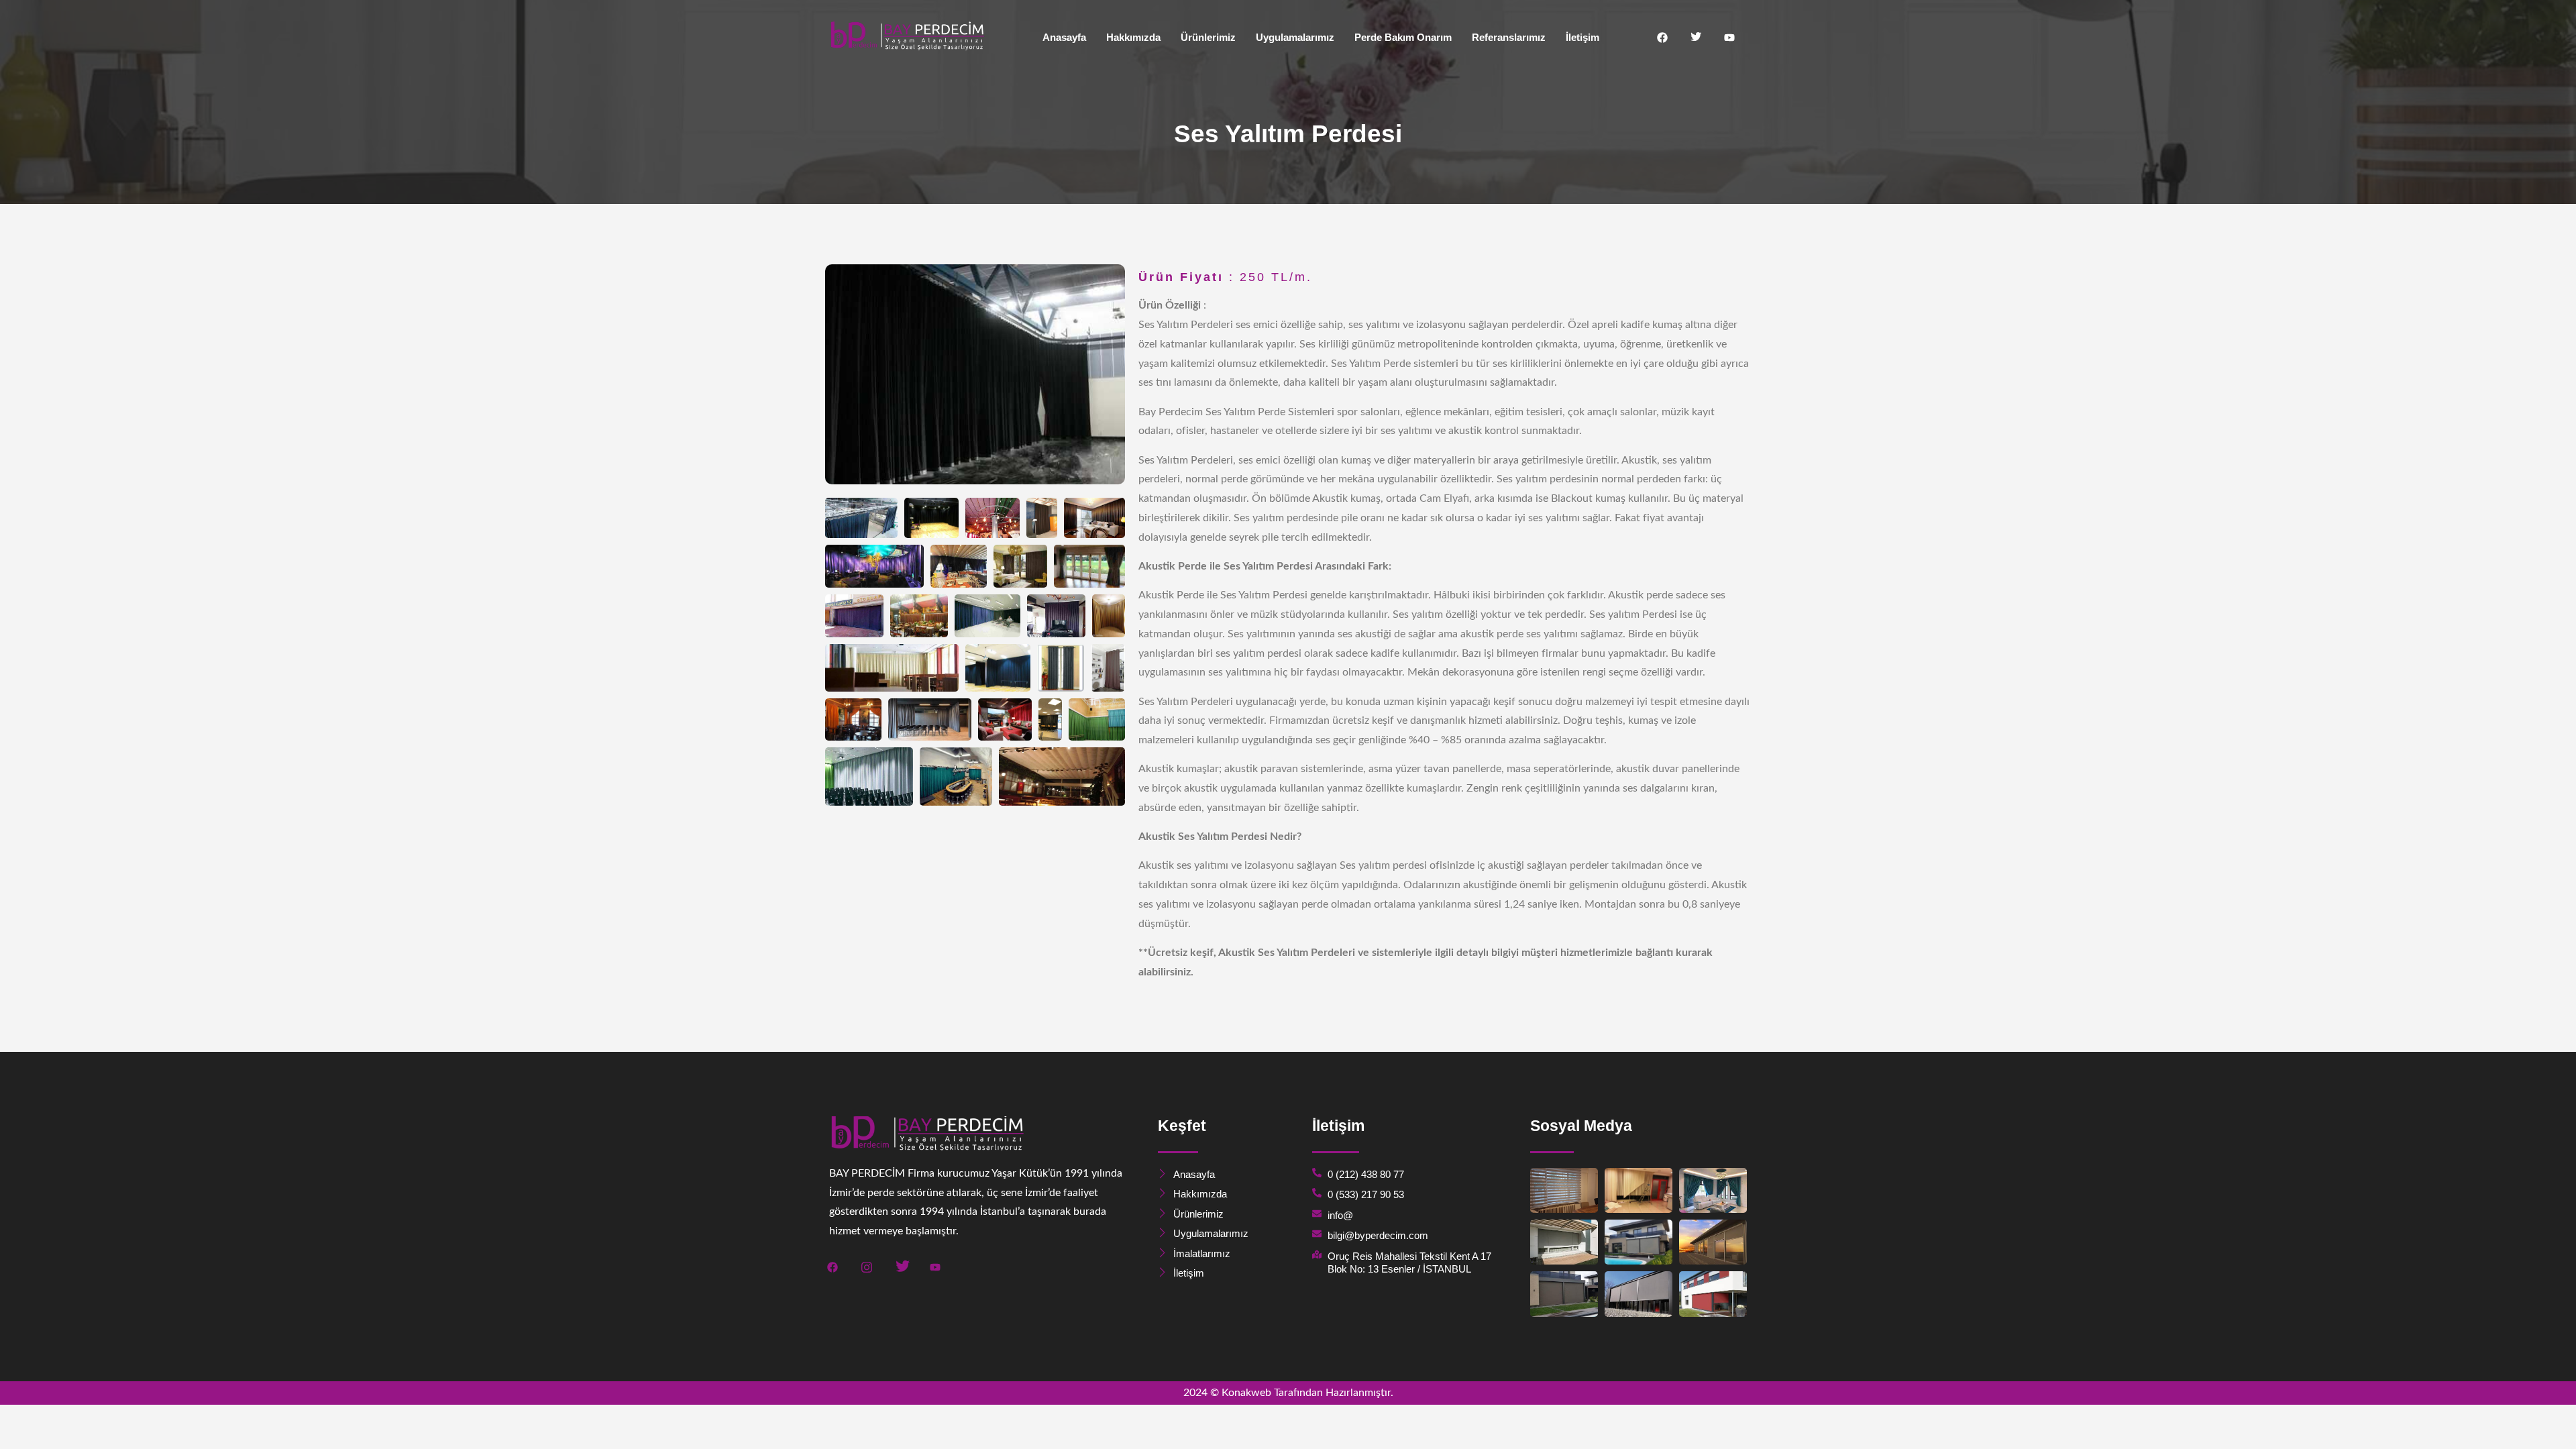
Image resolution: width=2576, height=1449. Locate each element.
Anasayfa (1064, 37)
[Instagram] (867, 1266)
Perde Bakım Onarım (1403, 37)
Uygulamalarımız (1295, 37)
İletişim (1582, 37)
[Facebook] (1662, 38)
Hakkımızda (1133, 37)
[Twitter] (1696, 38)
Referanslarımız (1509, 37)
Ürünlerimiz (1208, 37)
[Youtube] (1729, 38)
